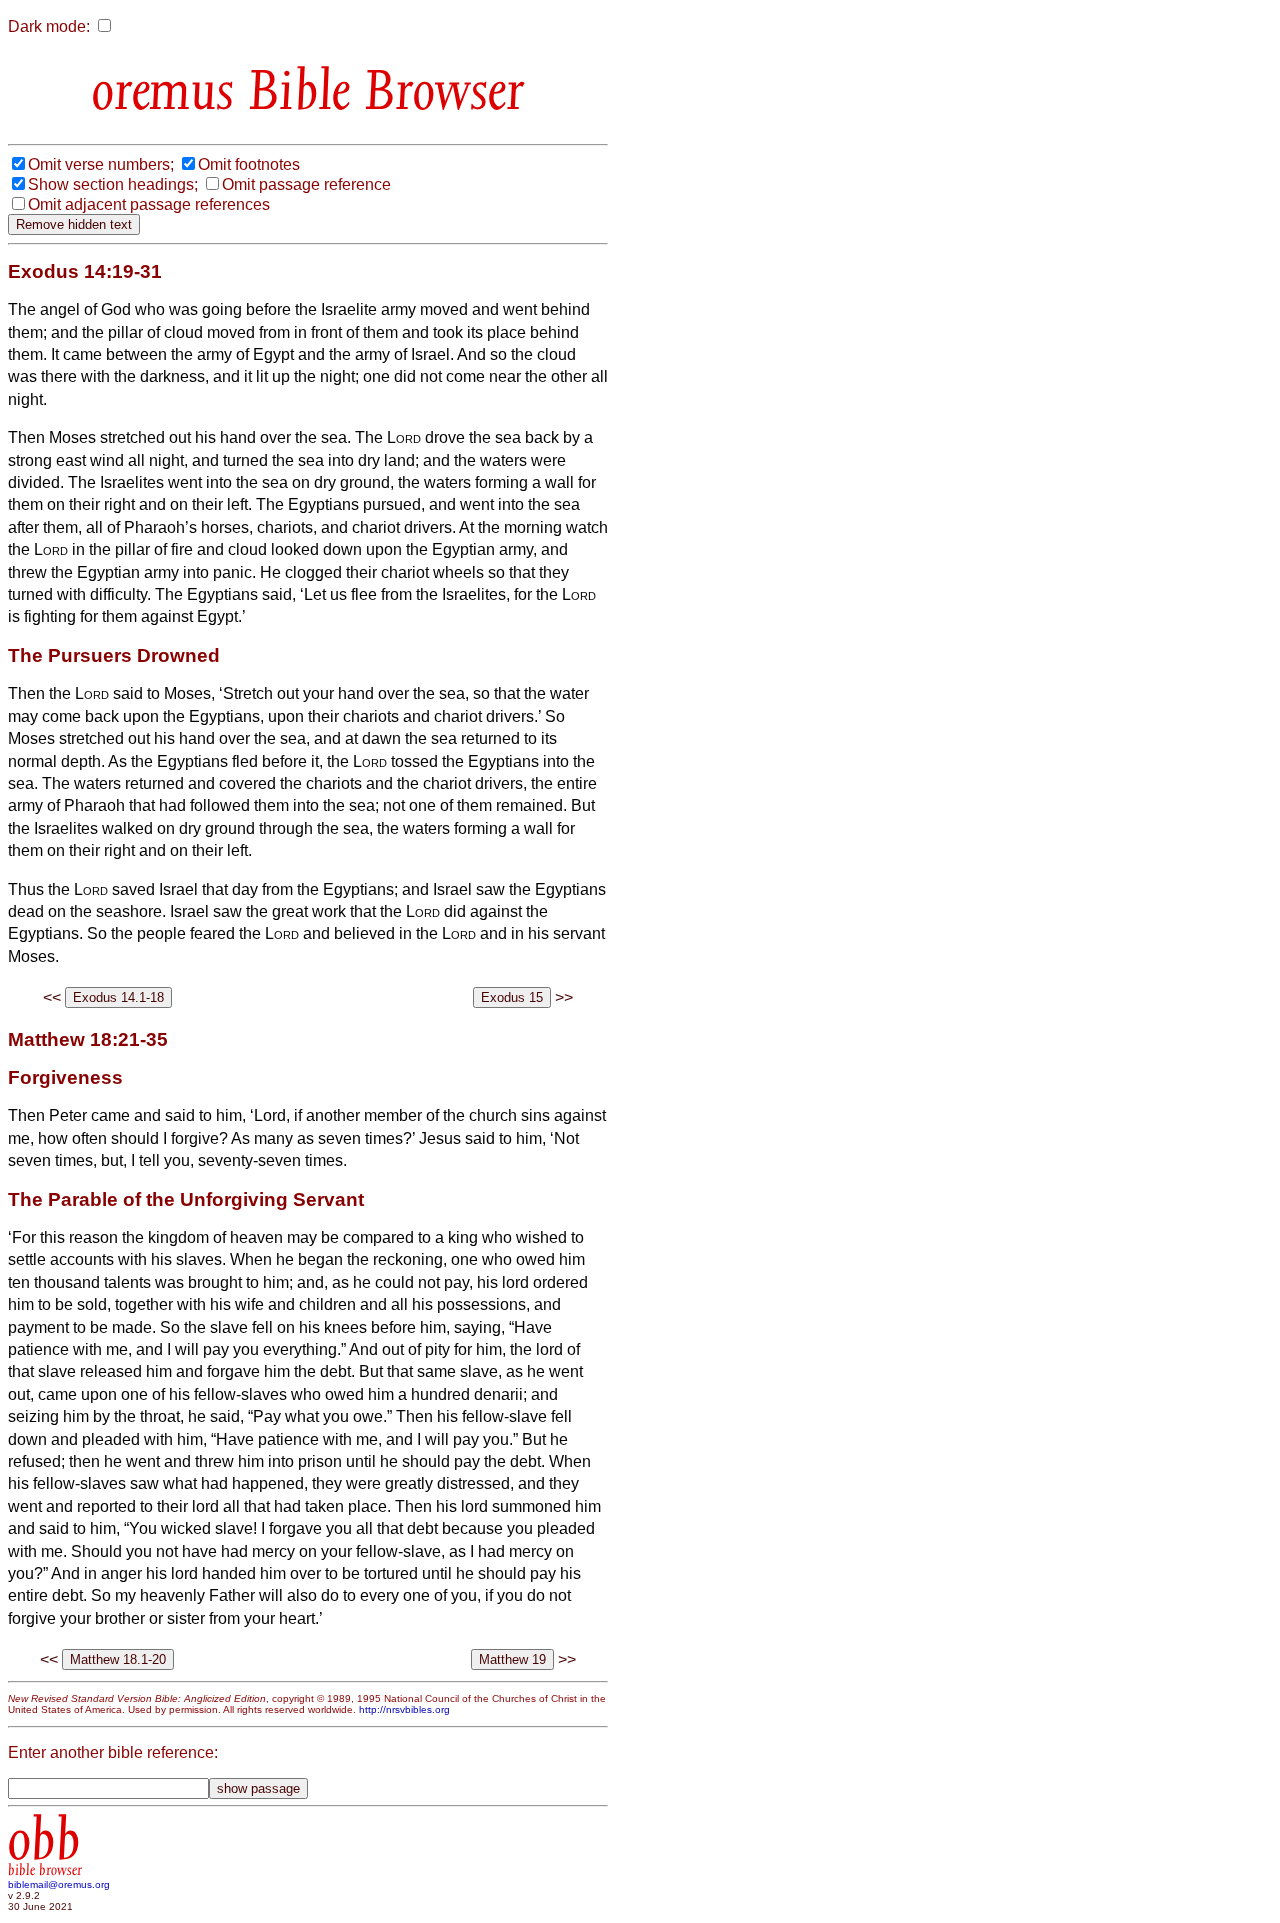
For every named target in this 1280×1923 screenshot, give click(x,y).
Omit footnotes (249, 164)
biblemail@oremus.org (59, 1884)
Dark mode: (49, 26)
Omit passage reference (306, 184)
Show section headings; (113, 184)
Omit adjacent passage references (149, 204)
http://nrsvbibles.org (404, 1709)
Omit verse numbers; (101, 164)
